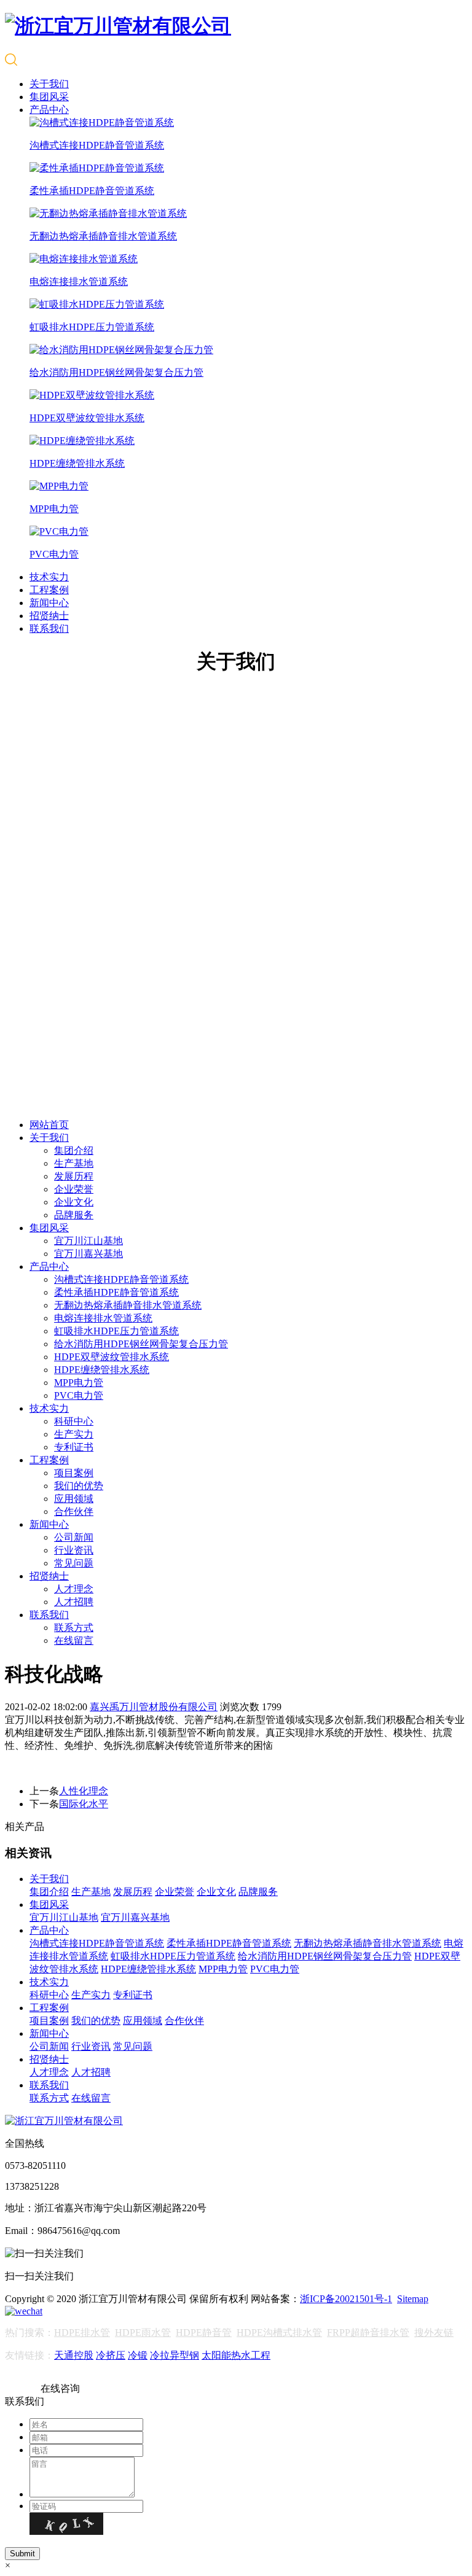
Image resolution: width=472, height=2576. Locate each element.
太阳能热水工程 (236, 2355)
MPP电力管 (79, 1383)
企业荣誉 (74, 1189)
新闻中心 (49, 603)
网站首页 (49, 1125)
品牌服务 (74, 1215)
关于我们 (49, 84)
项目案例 (74, 1473)
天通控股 (74, 2355)
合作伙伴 (74, 1512)
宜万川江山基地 (88, 1241)
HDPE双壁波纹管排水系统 (112, 1357)
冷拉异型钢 (175, 2355)
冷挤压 (111, 2355)
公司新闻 (74, 1537)
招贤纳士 (49, 616)
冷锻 (138, 2355)
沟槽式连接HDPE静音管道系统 (121, 1279)
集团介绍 (74, 1150)
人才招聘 (74, 1602)
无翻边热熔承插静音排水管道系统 (128, 1305)
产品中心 (49, 110)
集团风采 (49, 97)
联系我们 (49, 628)
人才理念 (74, 1589)
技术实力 (49, 577)
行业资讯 (74, 1550)
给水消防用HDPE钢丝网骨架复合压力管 (141, 1344)
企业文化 (74, 1202)
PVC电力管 (79, 1395)
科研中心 (74, 1421)
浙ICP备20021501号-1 (346, 2299)
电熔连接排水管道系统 (103, 1318)
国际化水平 (84, 1804)
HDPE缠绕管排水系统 (102, 1370)
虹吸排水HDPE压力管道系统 (116, 1331)
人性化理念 (84, 1791)
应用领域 (74, 1499)
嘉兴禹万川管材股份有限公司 (154, 1707)
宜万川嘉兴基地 (88, 1254)
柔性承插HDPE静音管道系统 (116, 1292)
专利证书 (74, 1447)
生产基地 (74, 1163)
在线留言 (74, 1640)
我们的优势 (79, 1486)
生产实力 (74, 1434)
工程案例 (49, 590)
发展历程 (74, 1176)
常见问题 (74, 1563)
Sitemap (413, 2299)
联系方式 (74, 1628)
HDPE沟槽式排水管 (279, 2333)
